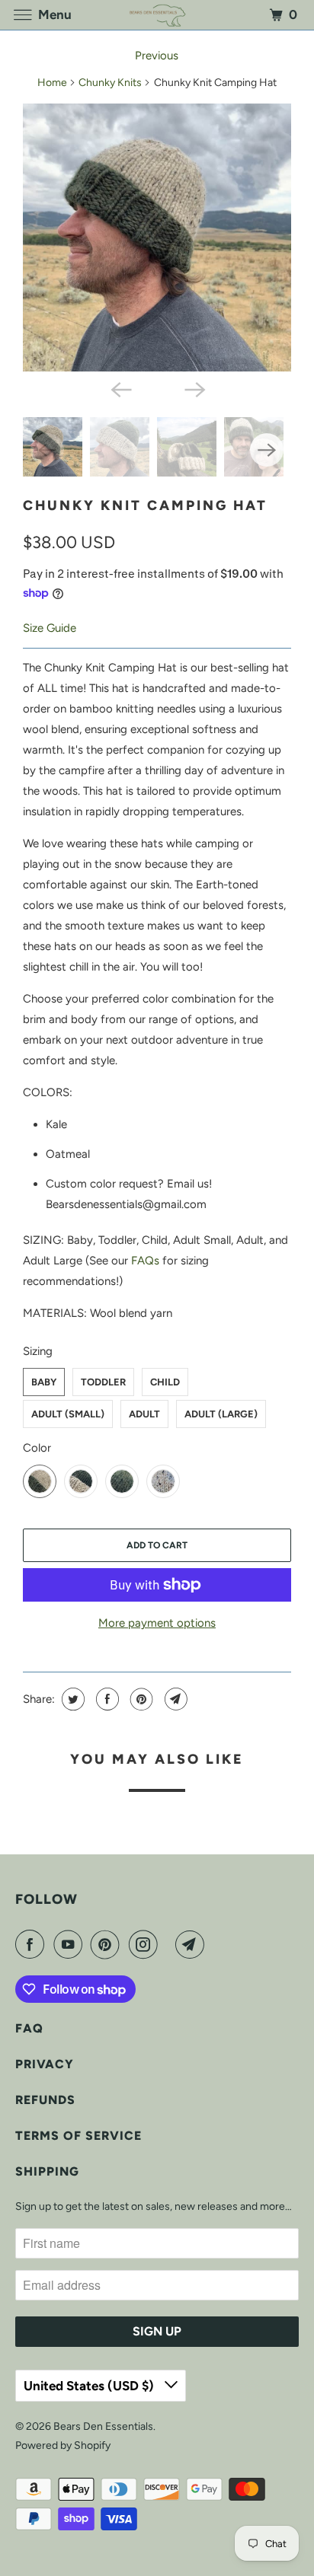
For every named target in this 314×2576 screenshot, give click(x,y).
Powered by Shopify (63, 2445)
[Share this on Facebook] (106, 1699)
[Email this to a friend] (174, 1699)
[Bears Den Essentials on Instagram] (146, 1944)
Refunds (45, 2100)
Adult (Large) (221, 1414)
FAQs (145, 1261)
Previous (157, 56)
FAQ (29, 2028)
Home (52, 83)
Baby (44, 1382)
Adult (144, 1414)
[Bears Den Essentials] (157, 15)
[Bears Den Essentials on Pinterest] (108, 1944)
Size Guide (50, 628)
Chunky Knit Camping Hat (145, 505)
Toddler (103, 1382)
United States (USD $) (90, 2386)
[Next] (194, 388)
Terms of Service (78, 2136)
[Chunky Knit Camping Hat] (157, 238)
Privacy (45, 2064)
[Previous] (120, 388)
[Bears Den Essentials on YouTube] (71, 1944)
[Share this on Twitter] (71, 1699)
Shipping (47, 2171)
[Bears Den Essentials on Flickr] (170, 1944)
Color (37, 1448)
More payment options (157, 1623)
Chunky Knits (110, 83)
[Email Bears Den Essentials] (193, 1944)
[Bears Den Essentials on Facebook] (33, 1944)
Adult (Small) (68, 1414)
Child (165, 1382)
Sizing (38, 1351)
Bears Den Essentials (103, 2426)
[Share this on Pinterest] (140, 1699)
